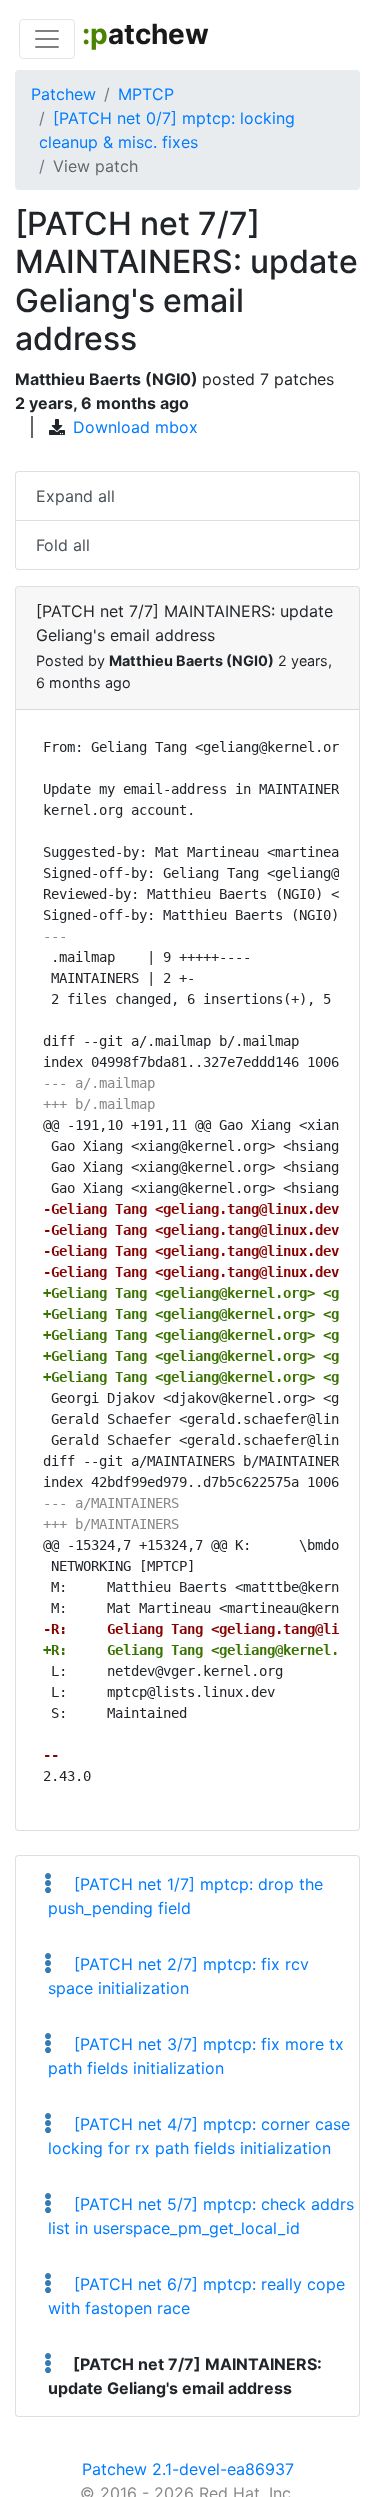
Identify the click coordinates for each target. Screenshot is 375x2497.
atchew (145, 34)
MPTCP (146, 94)
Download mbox (135, 427)
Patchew (63, 94)
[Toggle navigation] (47, 39)
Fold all (63, 545)
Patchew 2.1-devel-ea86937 (188, 2469)
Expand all (75, 496)
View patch (95, 166)
